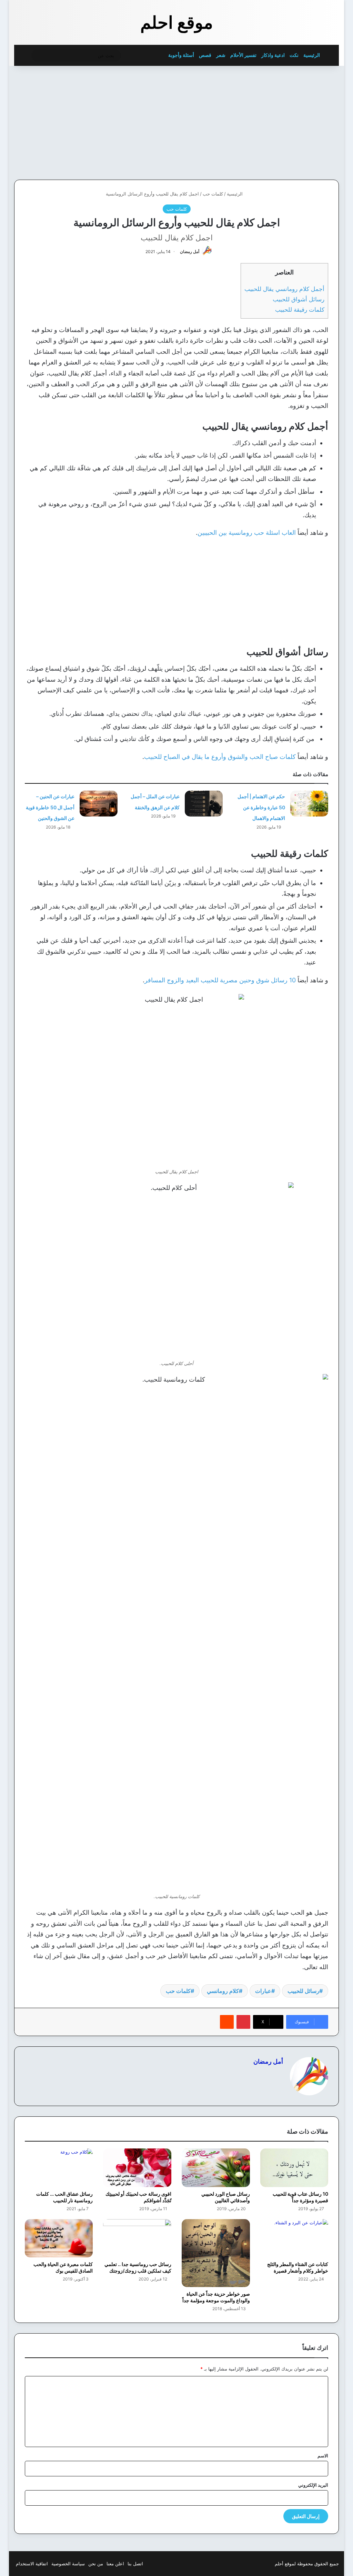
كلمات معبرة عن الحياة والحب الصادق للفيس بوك (63, 2267)
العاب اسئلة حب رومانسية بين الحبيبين (247, 533)
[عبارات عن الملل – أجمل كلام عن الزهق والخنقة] (204, 804)
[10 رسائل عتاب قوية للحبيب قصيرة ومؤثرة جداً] (294, 2168)
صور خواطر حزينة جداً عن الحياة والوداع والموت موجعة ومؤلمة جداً (216, 2297)
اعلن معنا (115, 2564)
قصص (205, 55)
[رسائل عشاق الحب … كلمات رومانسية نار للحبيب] (59, 2168)
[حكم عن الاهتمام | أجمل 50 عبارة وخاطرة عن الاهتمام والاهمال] (309, 804)
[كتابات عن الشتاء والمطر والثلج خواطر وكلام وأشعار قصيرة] (294, 2238)
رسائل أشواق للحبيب (299, 299)
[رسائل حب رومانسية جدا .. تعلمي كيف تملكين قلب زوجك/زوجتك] (137, 2238)
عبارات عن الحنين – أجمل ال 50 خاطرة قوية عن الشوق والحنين (50, 807)
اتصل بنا (135, 2564)
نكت (294, 55)
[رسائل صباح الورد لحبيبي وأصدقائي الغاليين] (216, 2168)
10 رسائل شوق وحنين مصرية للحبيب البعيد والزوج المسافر (220, 980)
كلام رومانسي (223, 1991)
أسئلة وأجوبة (181, 55)
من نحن (96, 2564)
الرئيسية (312, 55)
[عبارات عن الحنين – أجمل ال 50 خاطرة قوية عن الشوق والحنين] (99, 804)
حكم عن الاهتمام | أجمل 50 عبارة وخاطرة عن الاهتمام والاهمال (261, 807)
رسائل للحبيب (303, 1991)
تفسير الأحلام (243, 55)
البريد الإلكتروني (313, 2485)
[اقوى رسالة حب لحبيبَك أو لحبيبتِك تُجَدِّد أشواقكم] (137, 2168)
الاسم (323, 2456)
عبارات (263, 1991)
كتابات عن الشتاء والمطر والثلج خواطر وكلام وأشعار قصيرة (298, 2267)
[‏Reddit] (227, 2022)
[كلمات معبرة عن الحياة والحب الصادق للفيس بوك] (59, 2238)
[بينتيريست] (243, 2022)
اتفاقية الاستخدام (32, 2564)
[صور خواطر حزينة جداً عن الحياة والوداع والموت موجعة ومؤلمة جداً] (216, 2253)
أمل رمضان (190, 252)
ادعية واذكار (273, 55)
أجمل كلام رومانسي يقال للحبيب (284, 289)
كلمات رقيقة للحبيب (300, 309)
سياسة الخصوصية (68, 2564)
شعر (221, 55)
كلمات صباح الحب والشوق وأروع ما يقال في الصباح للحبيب (220, 757)
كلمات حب (213, 194)
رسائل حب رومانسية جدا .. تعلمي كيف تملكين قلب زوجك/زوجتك (138, 2267)
